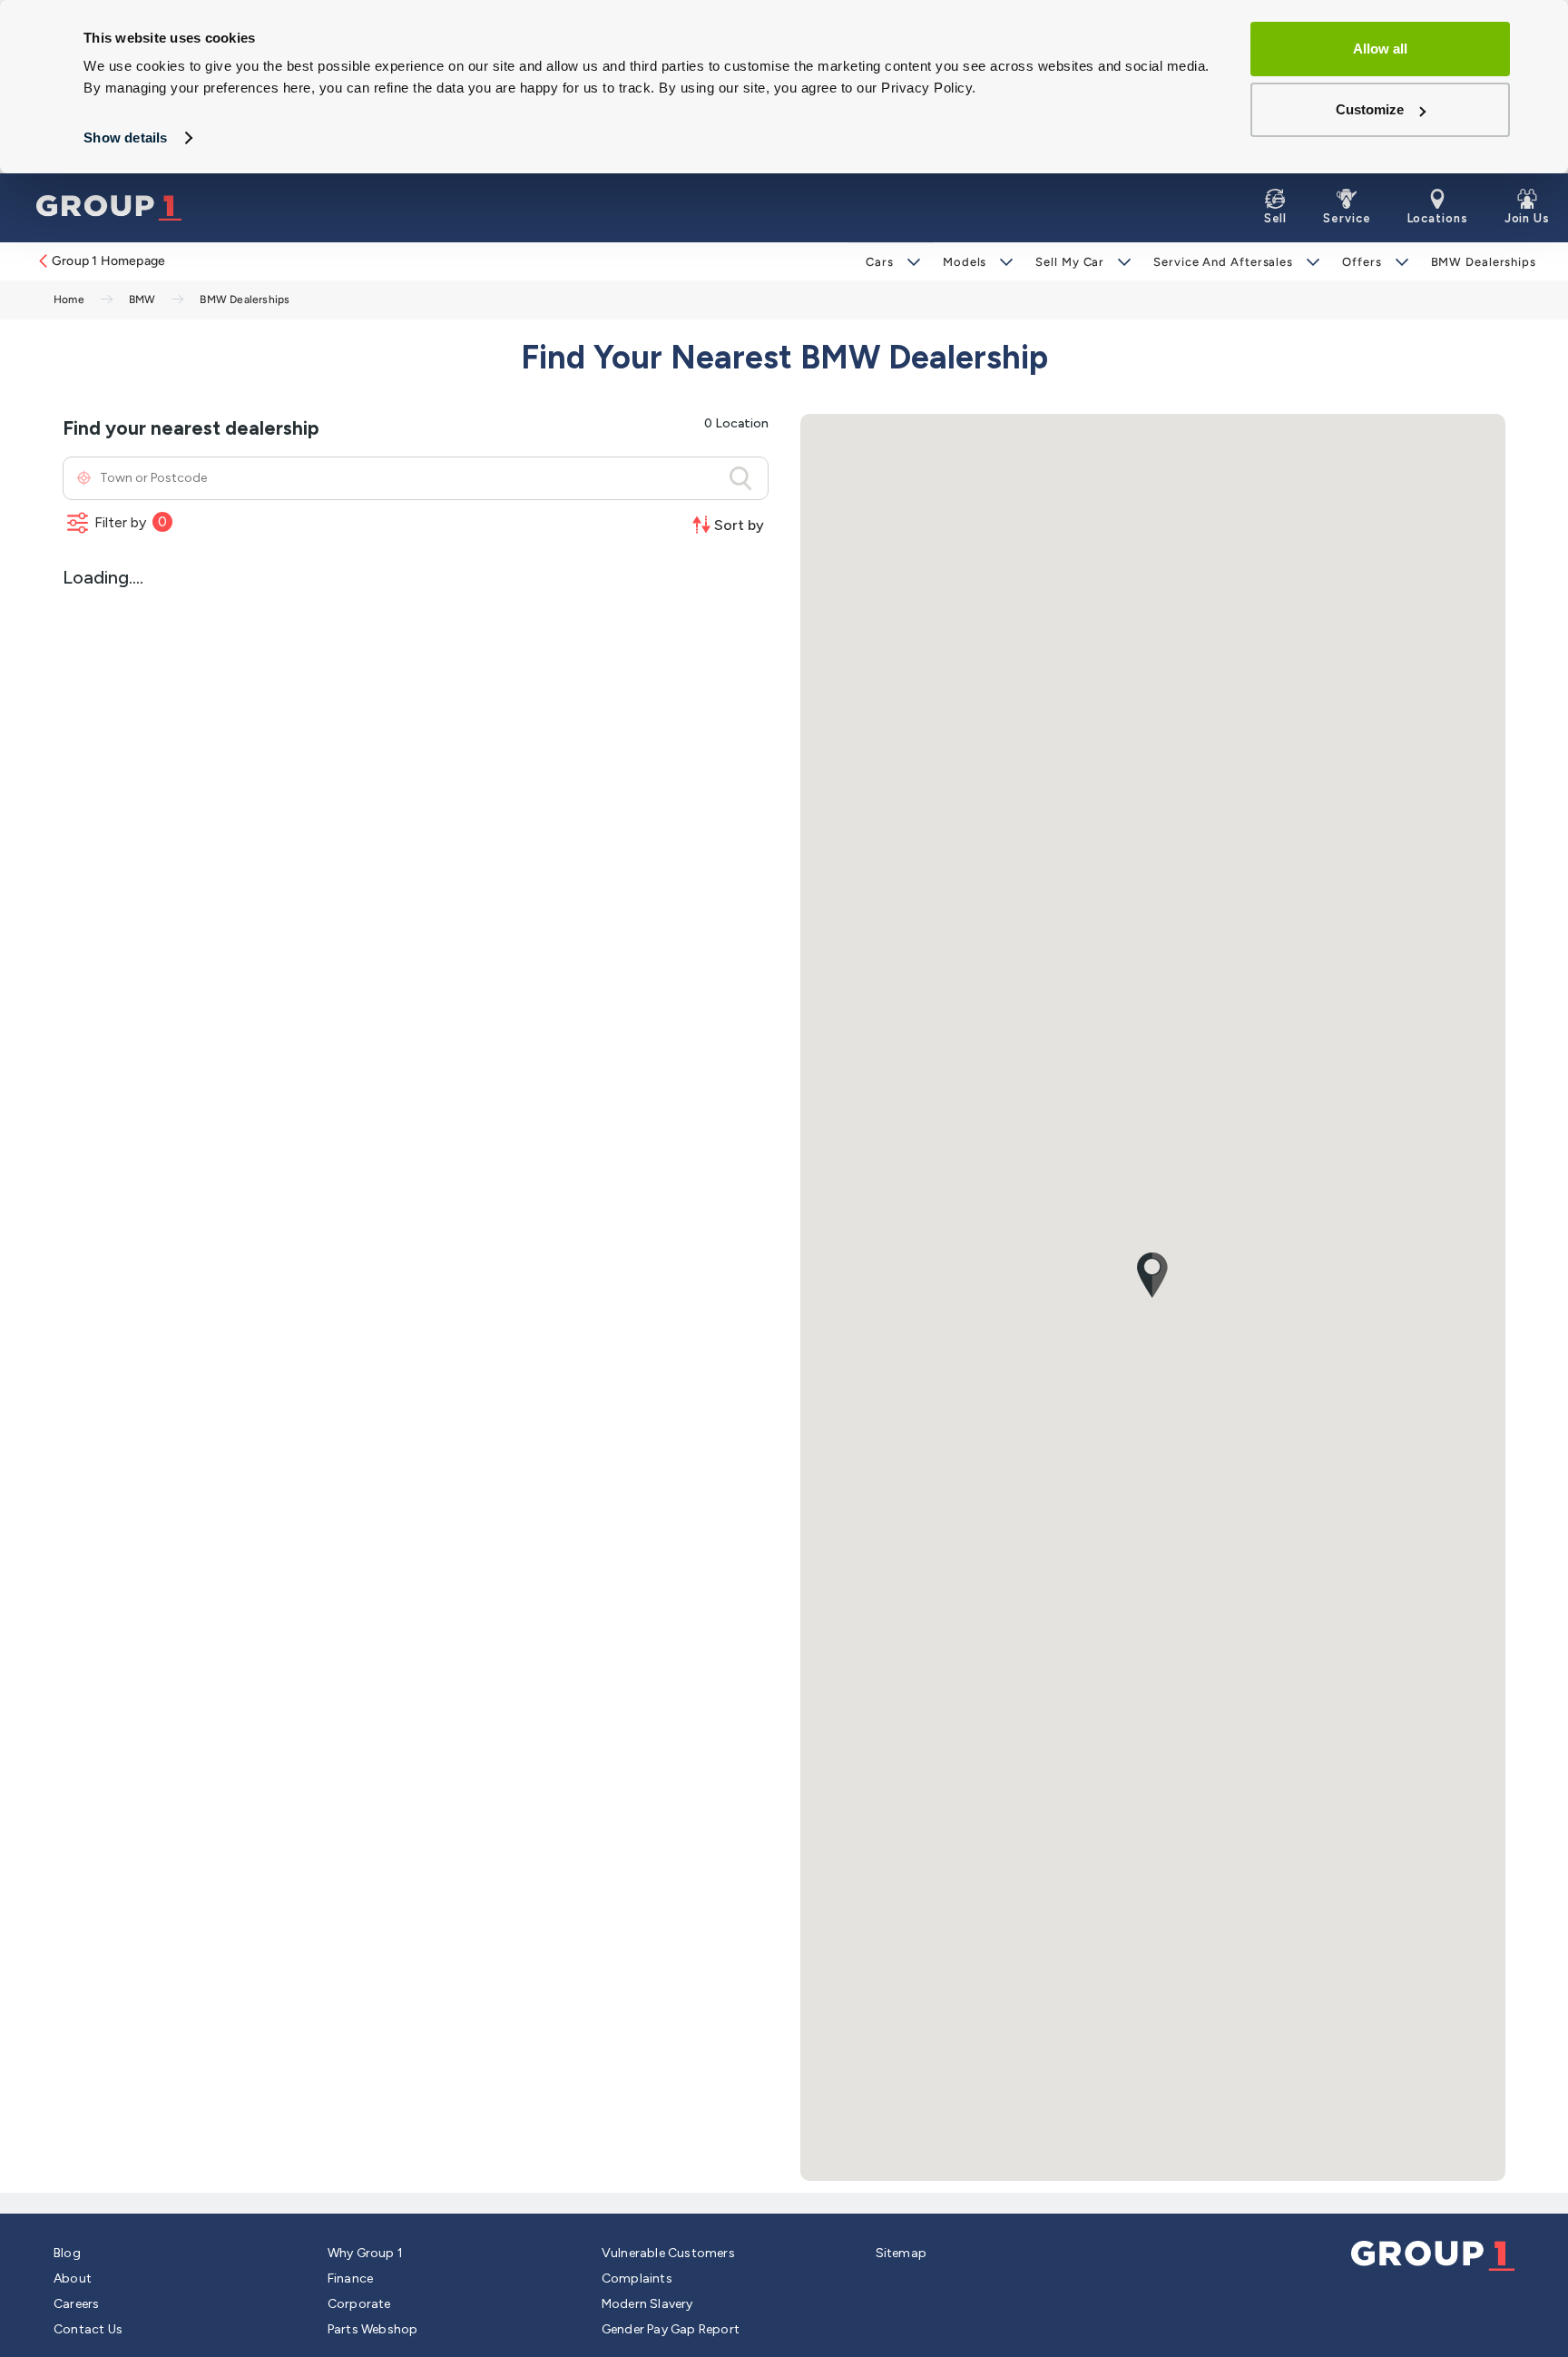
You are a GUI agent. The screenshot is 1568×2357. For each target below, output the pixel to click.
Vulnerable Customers (668, 2253)
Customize (1370, 109)
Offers (1362, 262)
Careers (76, 2304)
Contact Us (88, 2329)
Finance (350, 2278)
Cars (880, 262)
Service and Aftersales (1223, 262)
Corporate (359, 2304)
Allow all (1380, 49)
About (73, 2278)
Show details (125, 137)
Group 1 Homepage (108, 261)
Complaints (637, 2278)
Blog (67, 2253)
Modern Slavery (647, 2304)
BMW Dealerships (1484, 262)
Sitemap (901, 2253)
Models (965, 262)
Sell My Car (1070, 262)
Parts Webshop (373, 2329)
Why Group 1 (365, 2253)
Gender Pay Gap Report (671, 2329)
